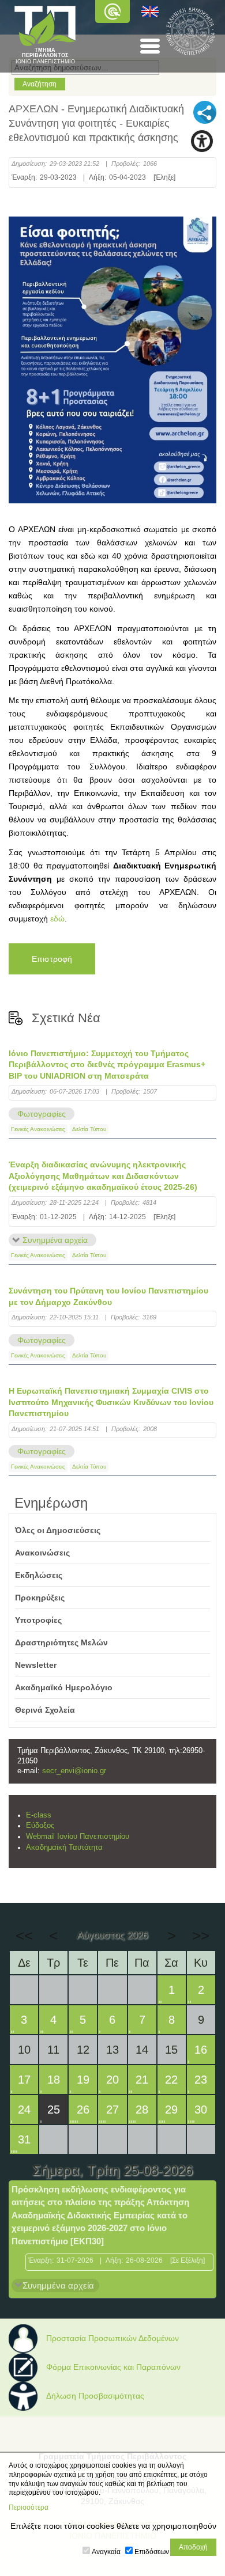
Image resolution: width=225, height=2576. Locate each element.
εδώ (57, 919)
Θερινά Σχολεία (45, 1710)
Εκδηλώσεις (39, 1575)
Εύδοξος (40, 1826)
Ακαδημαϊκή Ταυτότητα (64, 1847)
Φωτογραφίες (42, 1114)
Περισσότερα (29, 2507)
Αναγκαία (106, 2552)
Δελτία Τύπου (89, 1129)
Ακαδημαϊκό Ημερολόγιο (64, 1687)
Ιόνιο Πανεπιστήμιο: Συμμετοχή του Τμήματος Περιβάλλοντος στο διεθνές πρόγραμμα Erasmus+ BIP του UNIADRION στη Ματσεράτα (107, 1065)
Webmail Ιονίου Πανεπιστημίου (78, 1837)
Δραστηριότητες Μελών (61, 1642)
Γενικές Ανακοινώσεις (38, 1129)
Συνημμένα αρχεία (55, 1240)
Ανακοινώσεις (42, 1553)
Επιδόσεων (152, 2552)
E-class (39, 1815)
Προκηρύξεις (40, 1598)
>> (201, 1936)
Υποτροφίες (38, 1620)
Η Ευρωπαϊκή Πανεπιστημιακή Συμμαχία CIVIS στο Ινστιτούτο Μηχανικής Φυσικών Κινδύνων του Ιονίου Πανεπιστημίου (111, 1402)
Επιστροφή (52, 959)
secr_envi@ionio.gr (74, 1771)
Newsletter (36, 1665)
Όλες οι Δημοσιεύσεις (58, 1530)
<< (24, 1936)
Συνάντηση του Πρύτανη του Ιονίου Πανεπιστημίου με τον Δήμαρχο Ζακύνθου (108, 1296)
